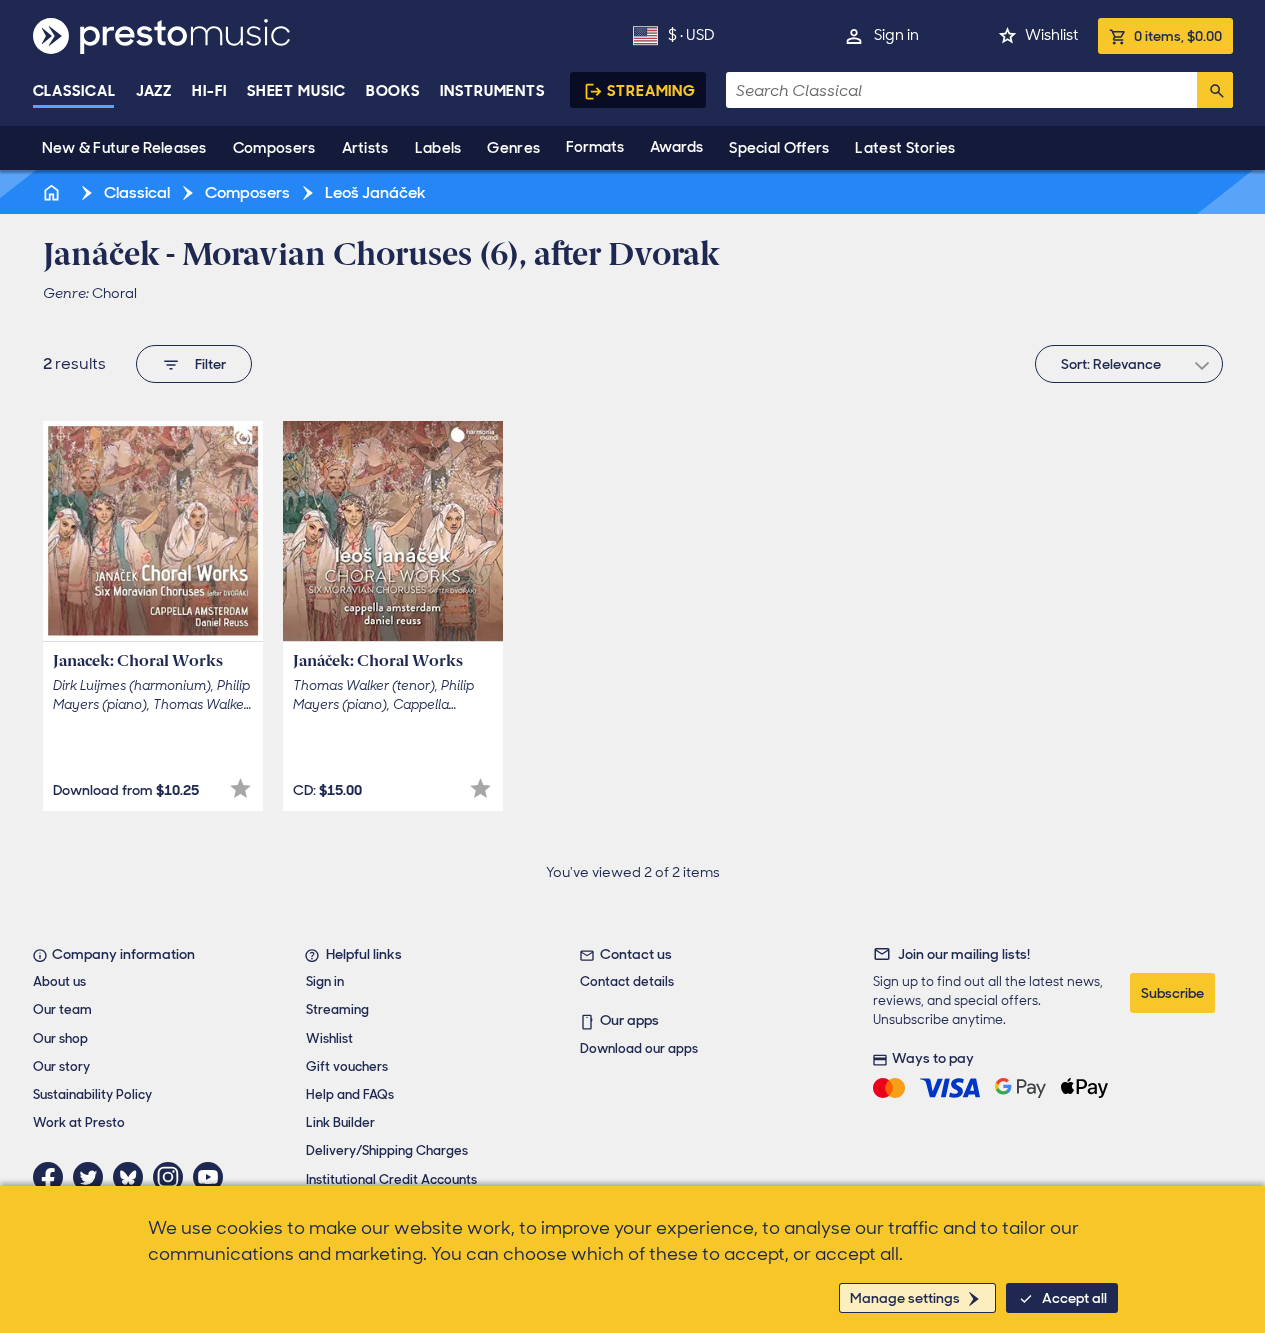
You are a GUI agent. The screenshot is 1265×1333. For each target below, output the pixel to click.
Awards (676, 147)
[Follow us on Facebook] (53, 1177)
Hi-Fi (209, 91)
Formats (595, 147)
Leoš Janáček (374, 192)
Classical (74, 91)
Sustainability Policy (92, 1094)
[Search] (1215, 90)
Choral (114, 293)
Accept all (1074, 1298)
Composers (274, 148)
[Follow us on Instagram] (173, 1177)
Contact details (627, 981)
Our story (61, 1066)
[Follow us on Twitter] (93, 1177)
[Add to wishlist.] (240, 788)
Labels (438, 148)
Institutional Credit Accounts (391, 1179)
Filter (210, 364)
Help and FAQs (350, 1094)
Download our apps (639, 1048)
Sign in (896, 35)
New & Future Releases (124, 148)
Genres (513, 148)
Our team (62, 1009)
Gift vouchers (347, 1066)
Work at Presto (79, 1122)
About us (59, 981)
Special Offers (779, 148)
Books (393, 91)
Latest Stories (905, 148)
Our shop (60, 1038)
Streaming (651, 91)
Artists (365, 148)
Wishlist (1051, 35)
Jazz (154, 91)
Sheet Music (296, 91)
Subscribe (1172, 993)
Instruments (492, 91)
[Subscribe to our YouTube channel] (213, 1177)
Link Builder (340, 1122)
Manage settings (905, 1298)
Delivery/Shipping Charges (387, 1150)
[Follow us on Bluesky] (133, 1177)
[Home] (54, 192)
